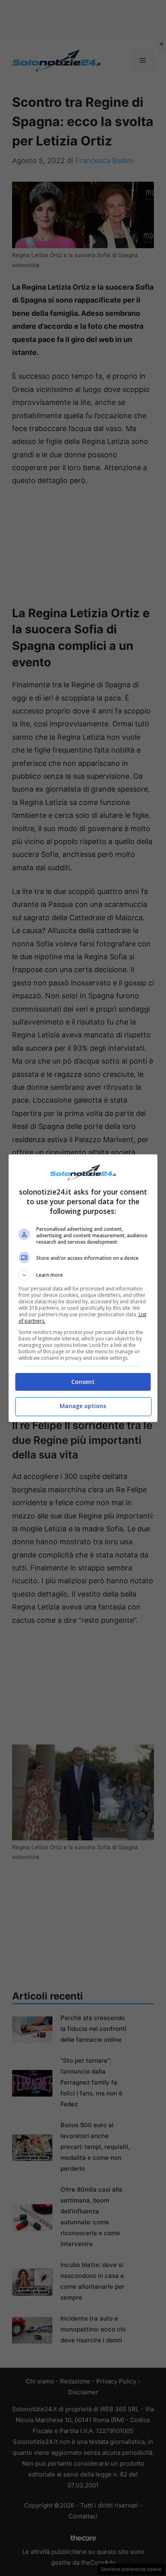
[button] (83, 1275)
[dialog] (83, 1288)
